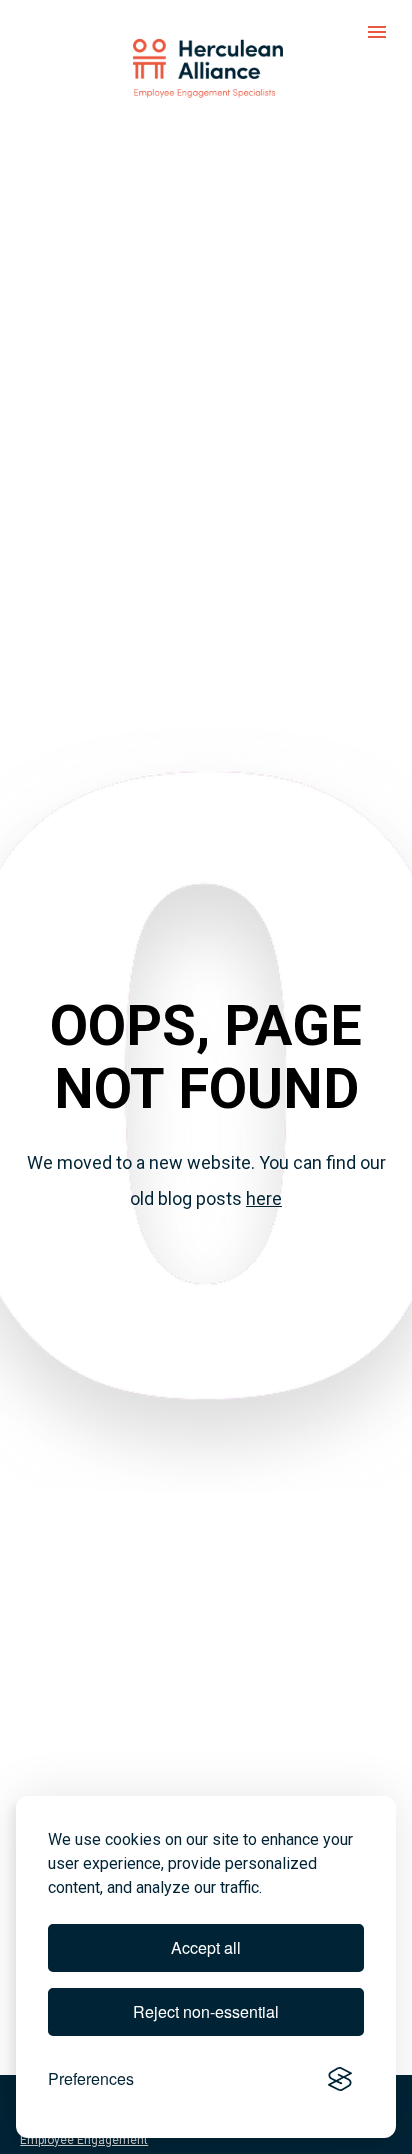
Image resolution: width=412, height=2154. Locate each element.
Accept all (206, 1947)
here (264, 1198)
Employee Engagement (84, 2140)
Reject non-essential (206, 2011)
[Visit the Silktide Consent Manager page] (340, 2079)
